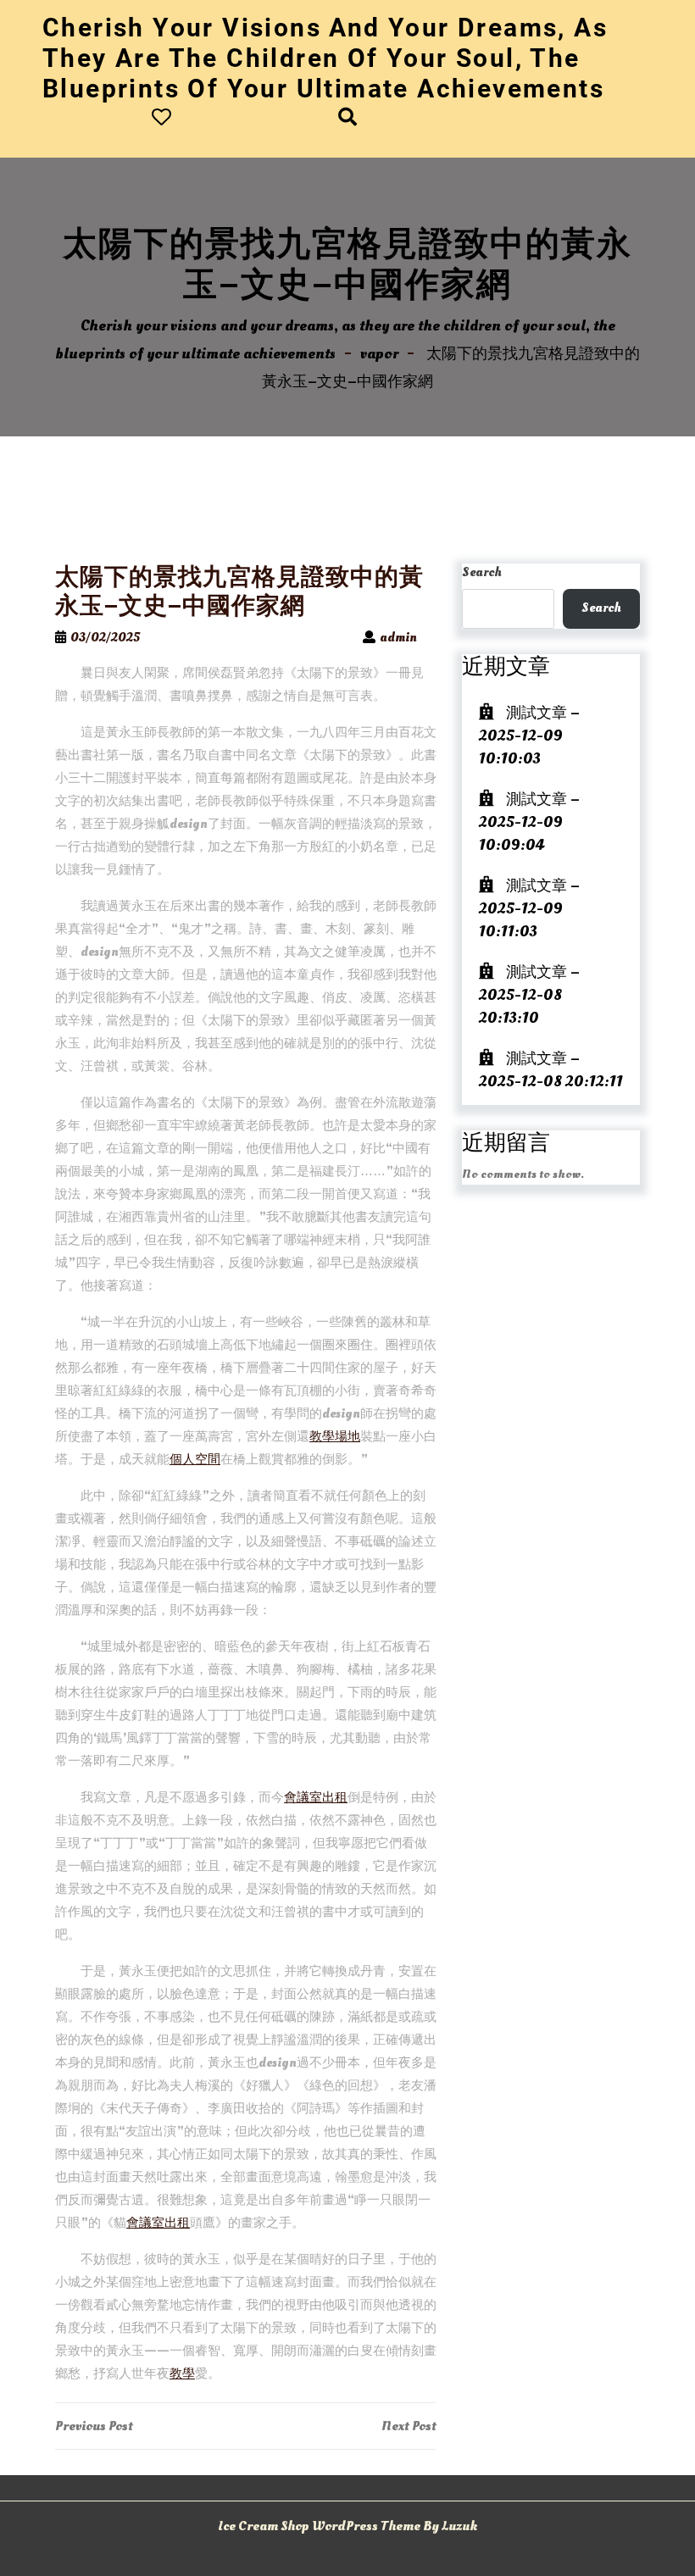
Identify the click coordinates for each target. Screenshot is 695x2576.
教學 (182, 2374)
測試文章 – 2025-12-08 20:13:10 (529, 995)
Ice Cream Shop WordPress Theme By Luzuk (347, 2526)
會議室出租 (316, 1798)
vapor (379, 354)
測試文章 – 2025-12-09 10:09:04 (529, 822)
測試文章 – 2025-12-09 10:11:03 (529, 909)
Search (482, 572)
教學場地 (335, 1437)
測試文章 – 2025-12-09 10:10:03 (529, 736)
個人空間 (195, 1460)
